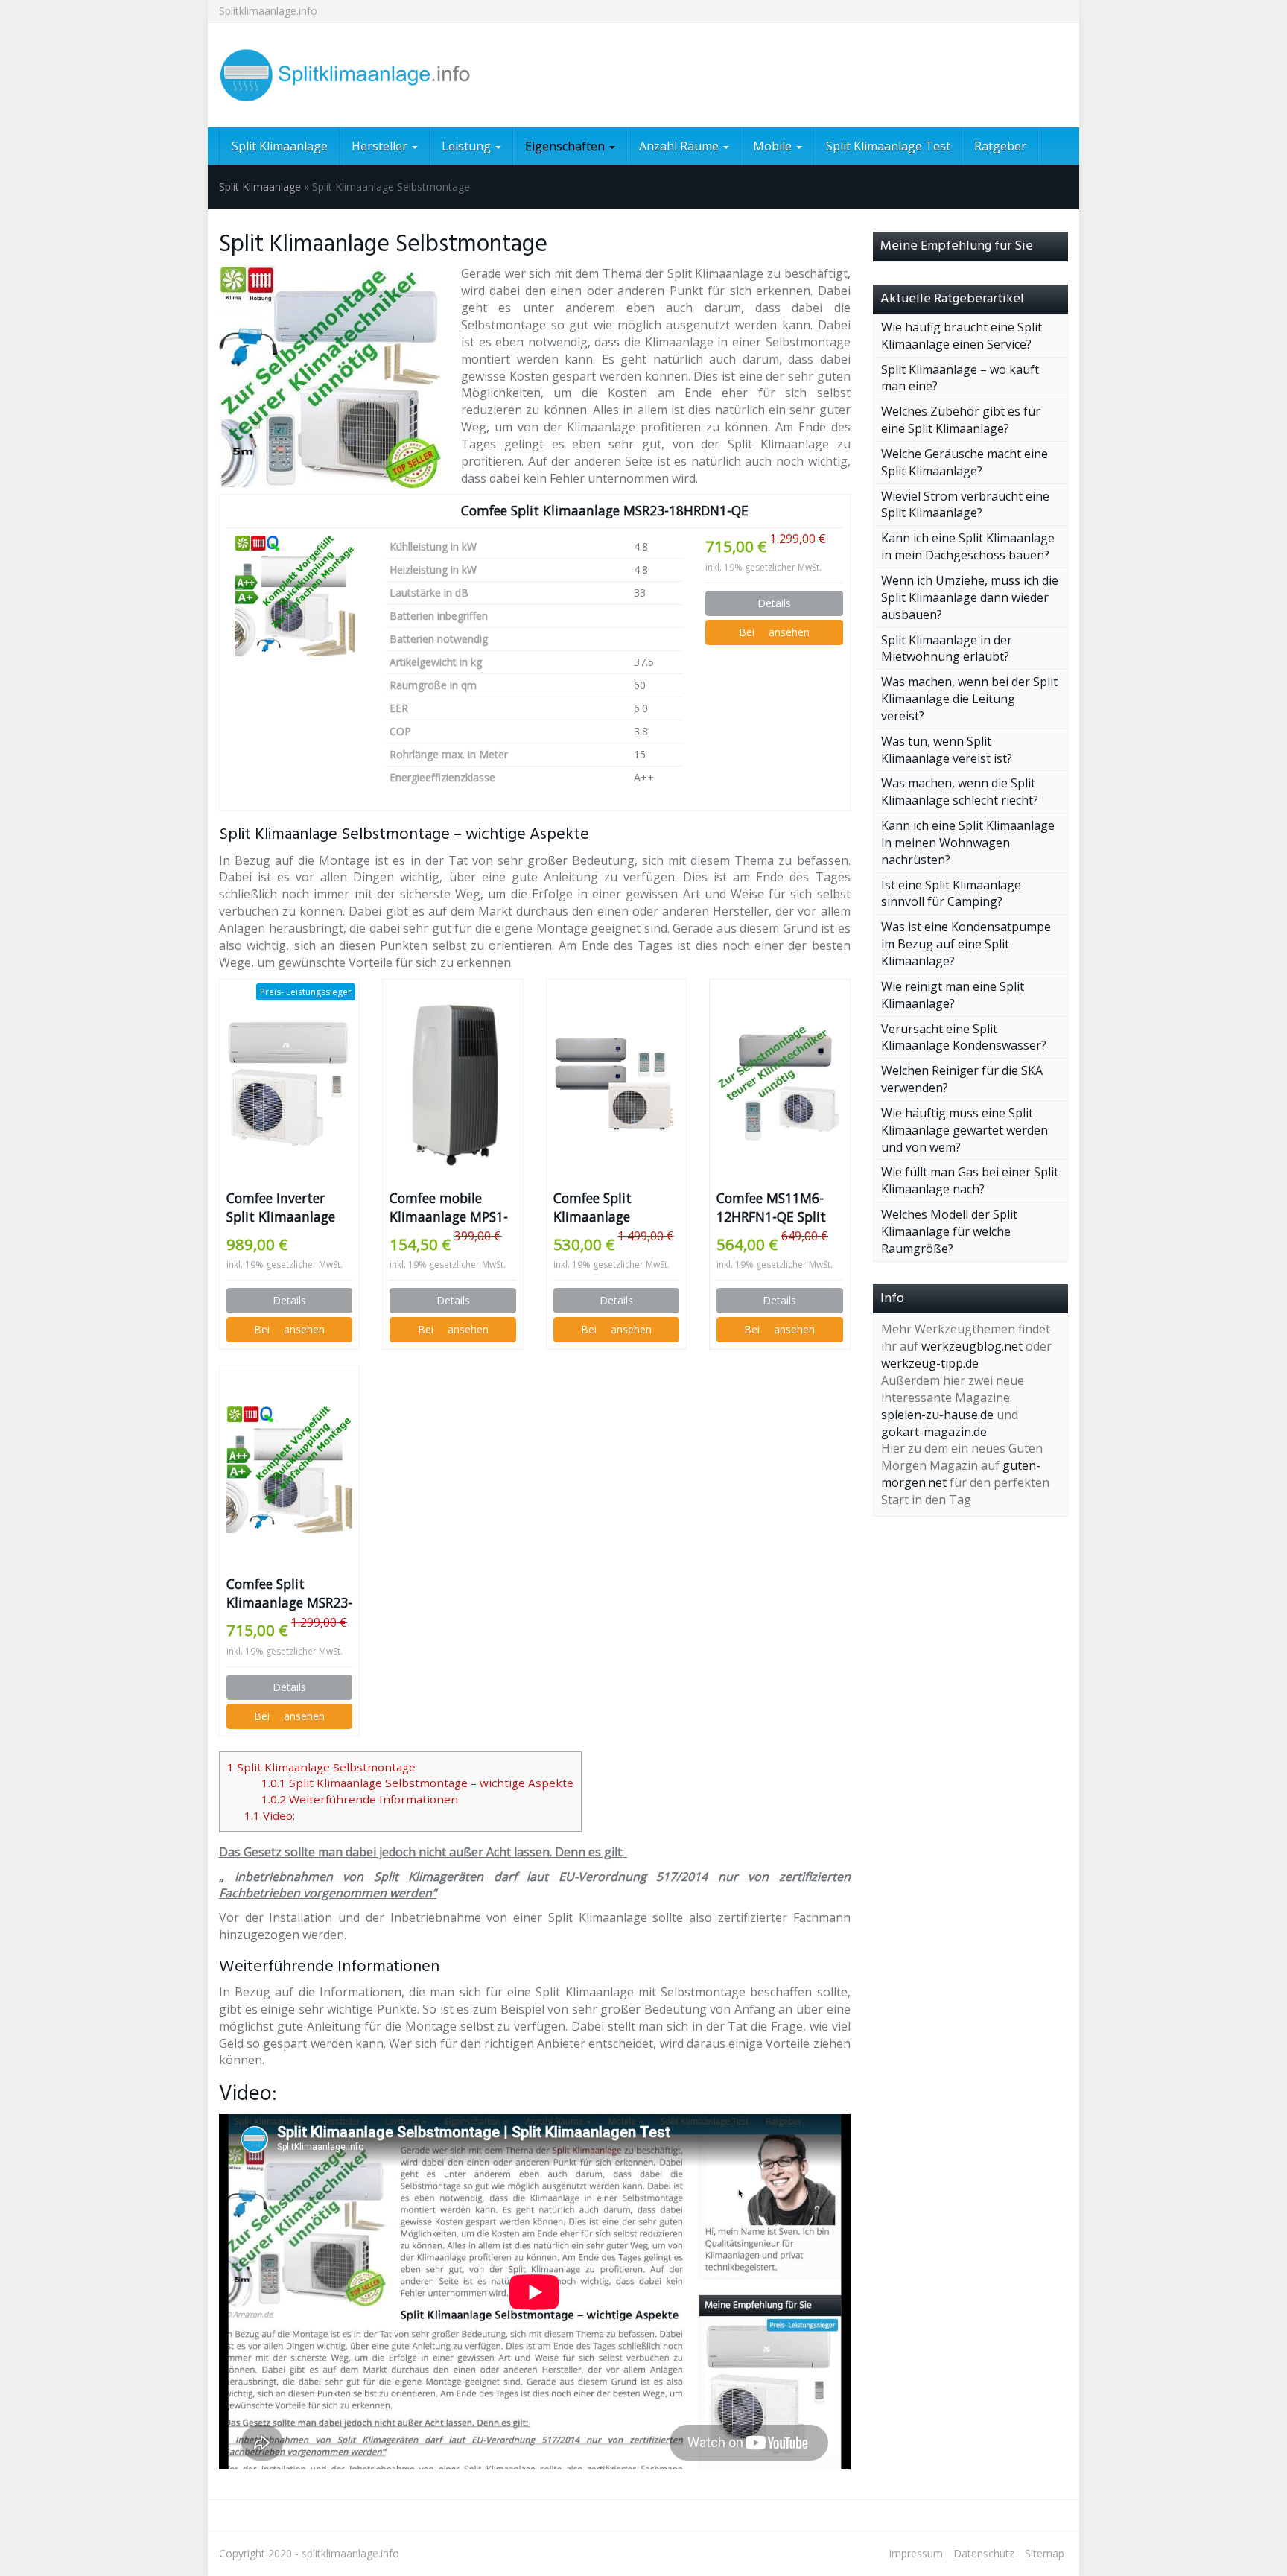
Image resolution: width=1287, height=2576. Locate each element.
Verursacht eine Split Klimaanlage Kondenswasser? (964, 1037)
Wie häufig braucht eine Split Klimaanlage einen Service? (962, 336)
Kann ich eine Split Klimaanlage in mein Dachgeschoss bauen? (968, 546)
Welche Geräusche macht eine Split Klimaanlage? (965, 462)
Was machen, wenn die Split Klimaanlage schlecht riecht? (960, 791)
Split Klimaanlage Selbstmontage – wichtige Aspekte (417, 1783)
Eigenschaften (566, 146)
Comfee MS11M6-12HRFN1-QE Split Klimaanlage (771, 1208)
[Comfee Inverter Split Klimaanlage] (289, 1084)
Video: (270, 1815)
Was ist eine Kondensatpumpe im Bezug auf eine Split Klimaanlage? (966, 944)
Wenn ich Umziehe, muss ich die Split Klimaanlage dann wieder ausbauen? (970, 597)
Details (774, 603)
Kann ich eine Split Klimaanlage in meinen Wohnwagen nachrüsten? (968, 843)
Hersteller (381, 146)
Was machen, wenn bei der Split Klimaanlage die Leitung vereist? (969, 699)
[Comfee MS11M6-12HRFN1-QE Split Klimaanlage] (779, 1084)
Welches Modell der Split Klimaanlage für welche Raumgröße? (949, 1231)
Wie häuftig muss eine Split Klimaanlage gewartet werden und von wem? (965, 1130)
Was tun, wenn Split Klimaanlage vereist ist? (947, 750)
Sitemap (1045, 2553)
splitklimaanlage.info (350, 2553)
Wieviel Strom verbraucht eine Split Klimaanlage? (965, 505)
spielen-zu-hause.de (937, 1415)
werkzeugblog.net (972, 1346)
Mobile (774, 146)
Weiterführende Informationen (360, 1799)
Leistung (468, 146)
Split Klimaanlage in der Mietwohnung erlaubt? (947, 648)
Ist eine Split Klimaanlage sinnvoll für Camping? (951, 894)
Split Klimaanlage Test (888, 146)
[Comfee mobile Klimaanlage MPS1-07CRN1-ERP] (452, 1084)
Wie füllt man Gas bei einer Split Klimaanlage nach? (970, 1180)
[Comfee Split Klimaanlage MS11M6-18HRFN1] (616, 1083)
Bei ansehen (774, 632)
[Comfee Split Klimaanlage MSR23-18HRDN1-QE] (295, 596)
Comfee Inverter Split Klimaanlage (281, 1207)
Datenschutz (984, 2553)
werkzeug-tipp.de (930, 1363)
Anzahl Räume (680, 146)
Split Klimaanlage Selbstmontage (321, 1767)
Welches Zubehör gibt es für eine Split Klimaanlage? (961, 420)
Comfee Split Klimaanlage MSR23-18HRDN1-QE (605, 510)
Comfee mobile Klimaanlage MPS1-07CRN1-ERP (449, 1208)
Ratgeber (1000, 146)
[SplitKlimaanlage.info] (353, 75)
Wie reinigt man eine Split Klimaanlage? (953, 995)
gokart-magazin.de (934, 1432)
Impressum (916, 2553)
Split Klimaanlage (280, 146)
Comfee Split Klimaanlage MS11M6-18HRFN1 (610, 1208)
